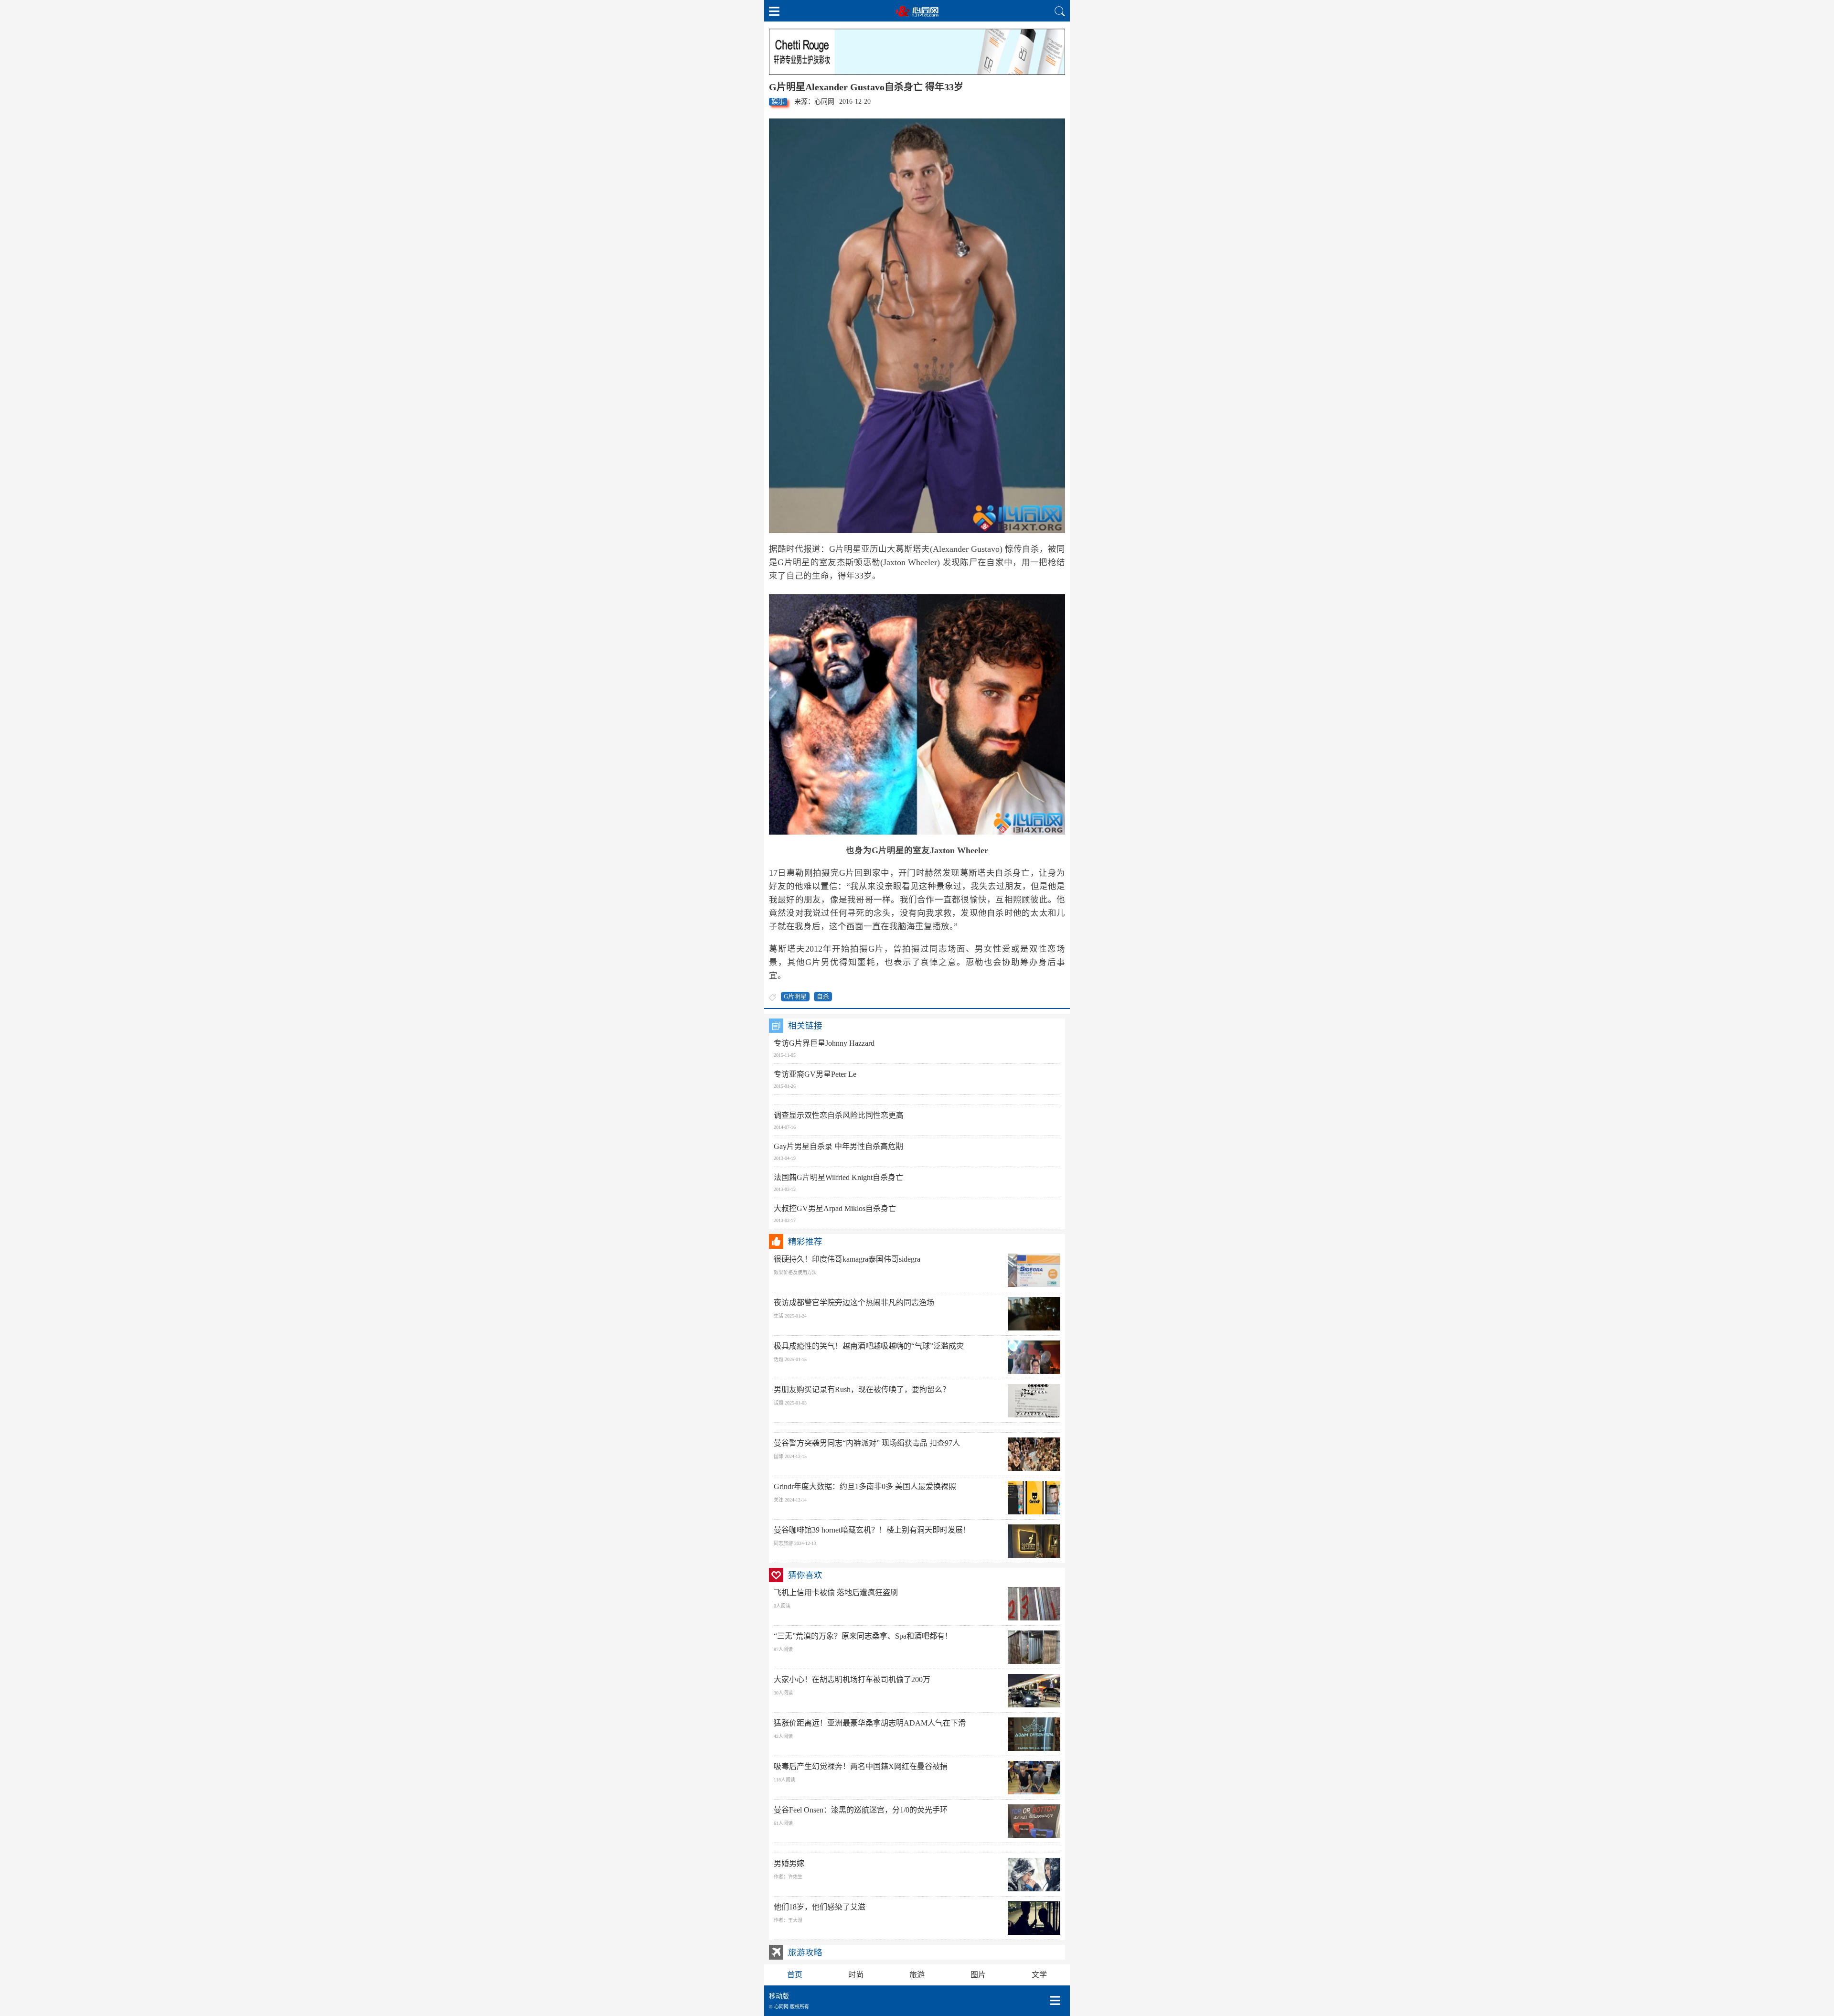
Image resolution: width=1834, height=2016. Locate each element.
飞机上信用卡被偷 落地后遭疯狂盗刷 (836, 1592)
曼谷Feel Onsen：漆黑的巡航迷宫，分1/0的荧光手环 (861, 1810)
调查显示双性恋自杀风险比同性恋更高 (839, 1115)
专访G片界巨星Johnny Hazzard (824, 1043)
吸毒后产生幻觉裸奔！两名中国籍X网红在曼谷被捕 (861, 1766)
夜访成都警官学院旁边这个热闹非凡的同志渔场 (854, 1303)
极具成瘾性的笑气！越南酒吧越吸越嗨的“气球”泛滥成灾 (869, 1346)
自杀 (823, 996)
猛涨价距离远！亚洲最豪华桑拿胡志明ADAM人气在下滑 (870, 1723)
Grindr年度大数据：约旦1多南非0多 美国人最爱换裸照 (865, 1486)
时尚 (856, 1975)
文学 (1039, 1975)
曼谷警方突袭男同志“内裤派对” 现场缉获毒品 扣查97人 (867, 1443)
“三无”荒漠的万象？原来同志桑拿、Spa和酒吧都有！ (863, 1636)
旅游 (917, 1975)
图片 (978, 1975)
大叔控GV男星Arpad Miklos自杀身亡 (835, 1208)
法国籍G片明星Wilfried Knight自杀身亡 (838, 1177)
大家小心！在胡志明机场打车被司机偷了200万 (852, 1679)
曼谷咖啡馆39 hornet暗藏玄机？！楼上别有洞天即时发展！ (872, 1530)
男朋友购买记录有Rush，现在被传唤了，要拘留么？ (862, 1389)
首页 (795, 1975)
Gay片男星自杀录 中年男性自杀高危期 (838, 1146)
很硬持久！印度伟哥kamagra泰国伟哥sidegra (847, 1259)
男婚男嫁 (789, 1863)
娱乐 (778, 102)
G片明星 (795, 996)
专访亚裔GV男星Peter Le (815, 1074)
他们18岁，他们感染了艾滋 (820, 1907)
